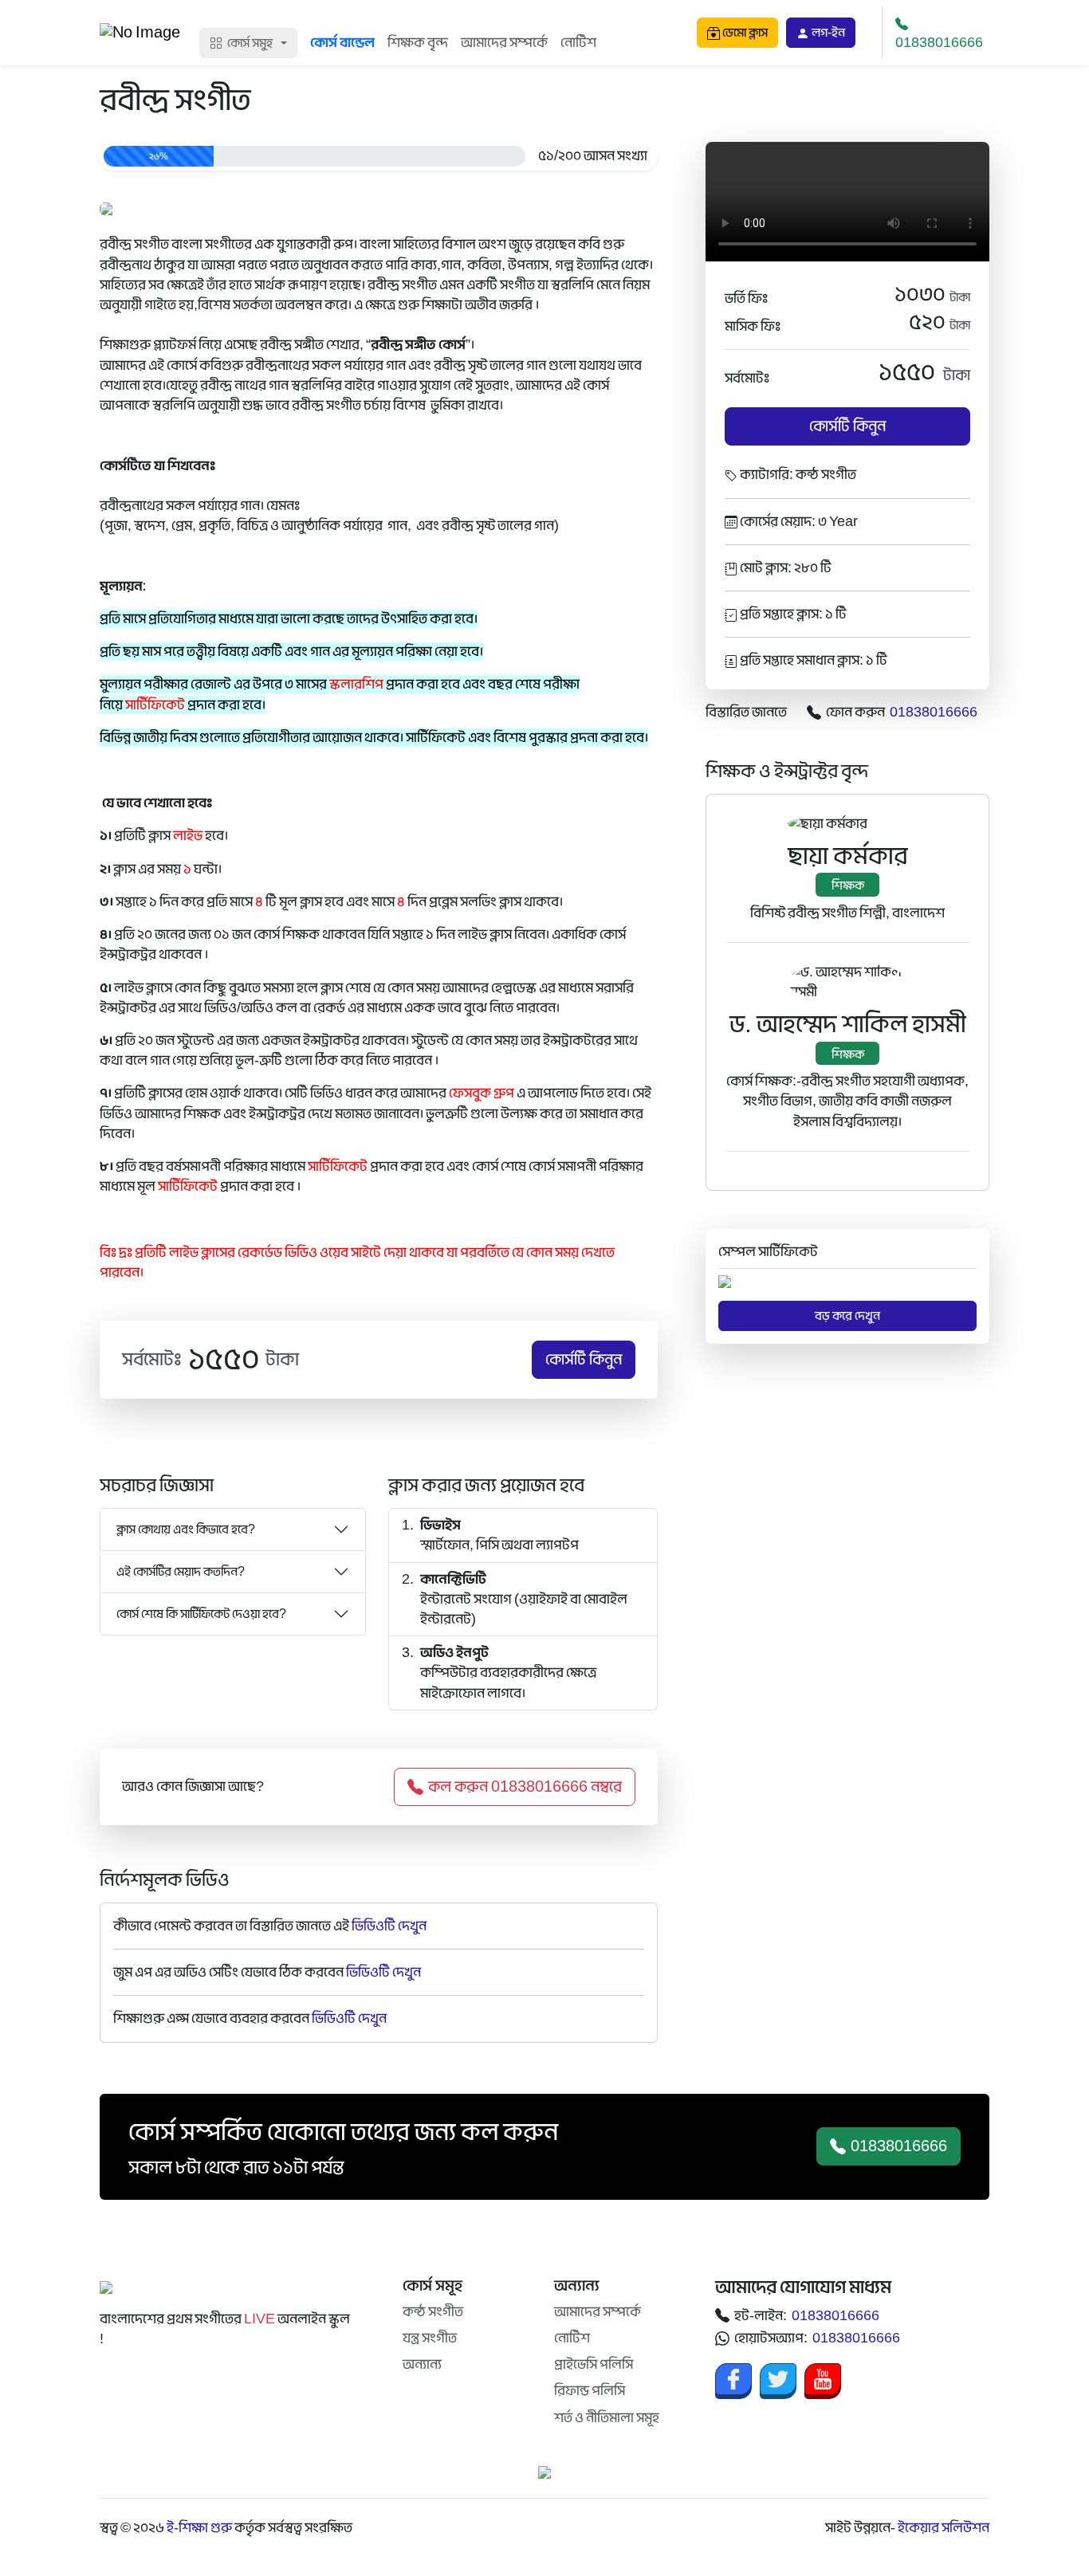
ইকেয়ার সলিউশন (944, 2528)
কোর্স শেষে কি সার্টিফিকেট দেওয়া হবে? (201, 1614)
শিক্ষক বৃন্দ (418, 43)
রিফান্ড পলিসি (590, 2391)
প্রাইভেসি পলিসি (594, 2364)
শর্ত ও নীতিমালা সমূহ (607, 2418)
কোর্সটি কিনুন (584, 1360)
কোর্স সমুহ (250, 43)
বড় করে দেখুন (847, 1316)
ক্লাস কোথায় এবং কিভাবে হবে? (186, 1529)
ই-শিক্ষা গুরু (199, 2528)
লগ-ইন (827, 33)
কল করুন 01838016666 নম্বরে (525, 1787)
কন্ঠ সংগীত (433, 2312)
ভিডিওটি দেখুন (389, 1926)
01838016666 (939, 43)
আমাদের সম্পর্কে (504, 43)
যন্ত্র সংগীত (430, 2338)
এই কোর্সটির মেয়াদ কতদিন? (181, 1572)
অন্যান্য (422, 2364)
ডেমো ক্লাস (744, 33)
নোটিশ (578, 43)
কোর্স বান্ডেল (342, 43)
